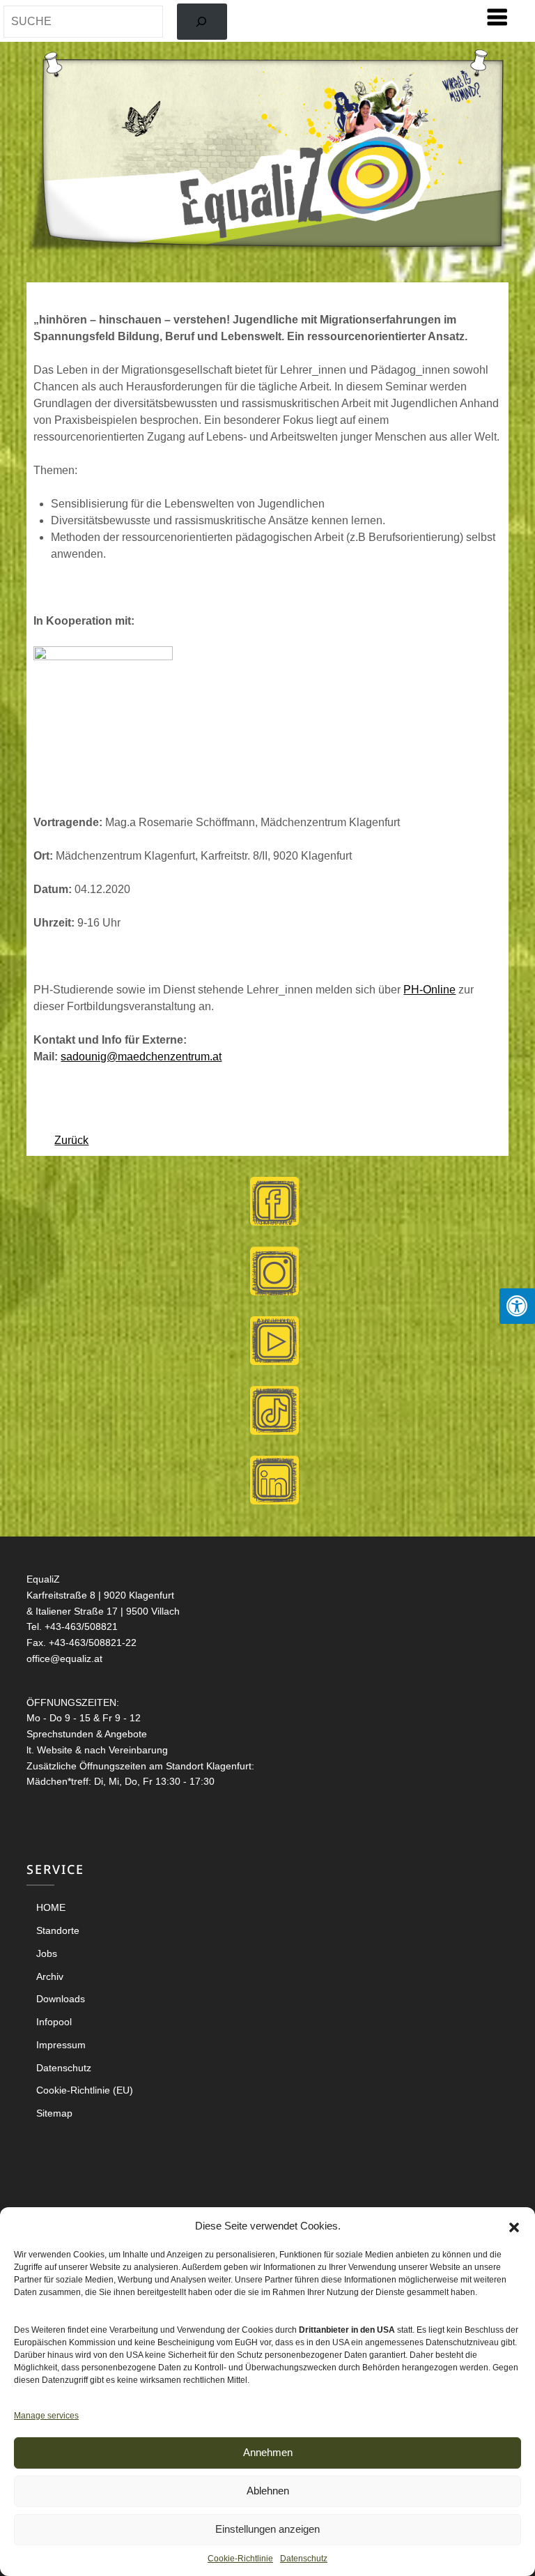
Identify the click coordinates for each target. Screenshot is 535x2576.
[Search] (202, 22)
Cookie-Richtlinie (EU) (85, 2090)
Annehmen (268, 2452)
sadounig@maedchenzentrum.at (141, 1057)
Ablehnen (268, 2491)
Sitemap (54, 2113)
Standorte (58, 1930)
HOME (51, 1907)
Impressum (61, 2045)
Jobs (47, 1953)
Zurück (71, 1140)
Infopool (54, 2022)
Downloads (61, 1999)
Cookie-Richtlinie (240, 2559)
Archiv (50, 1976)
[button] (514, 2226)
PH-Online (429, 990)
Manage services (46, 2416)
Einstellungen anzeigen (267, 2529)
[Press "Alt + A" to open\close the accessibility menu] (517, 1306)
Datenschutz (304, 2559)
